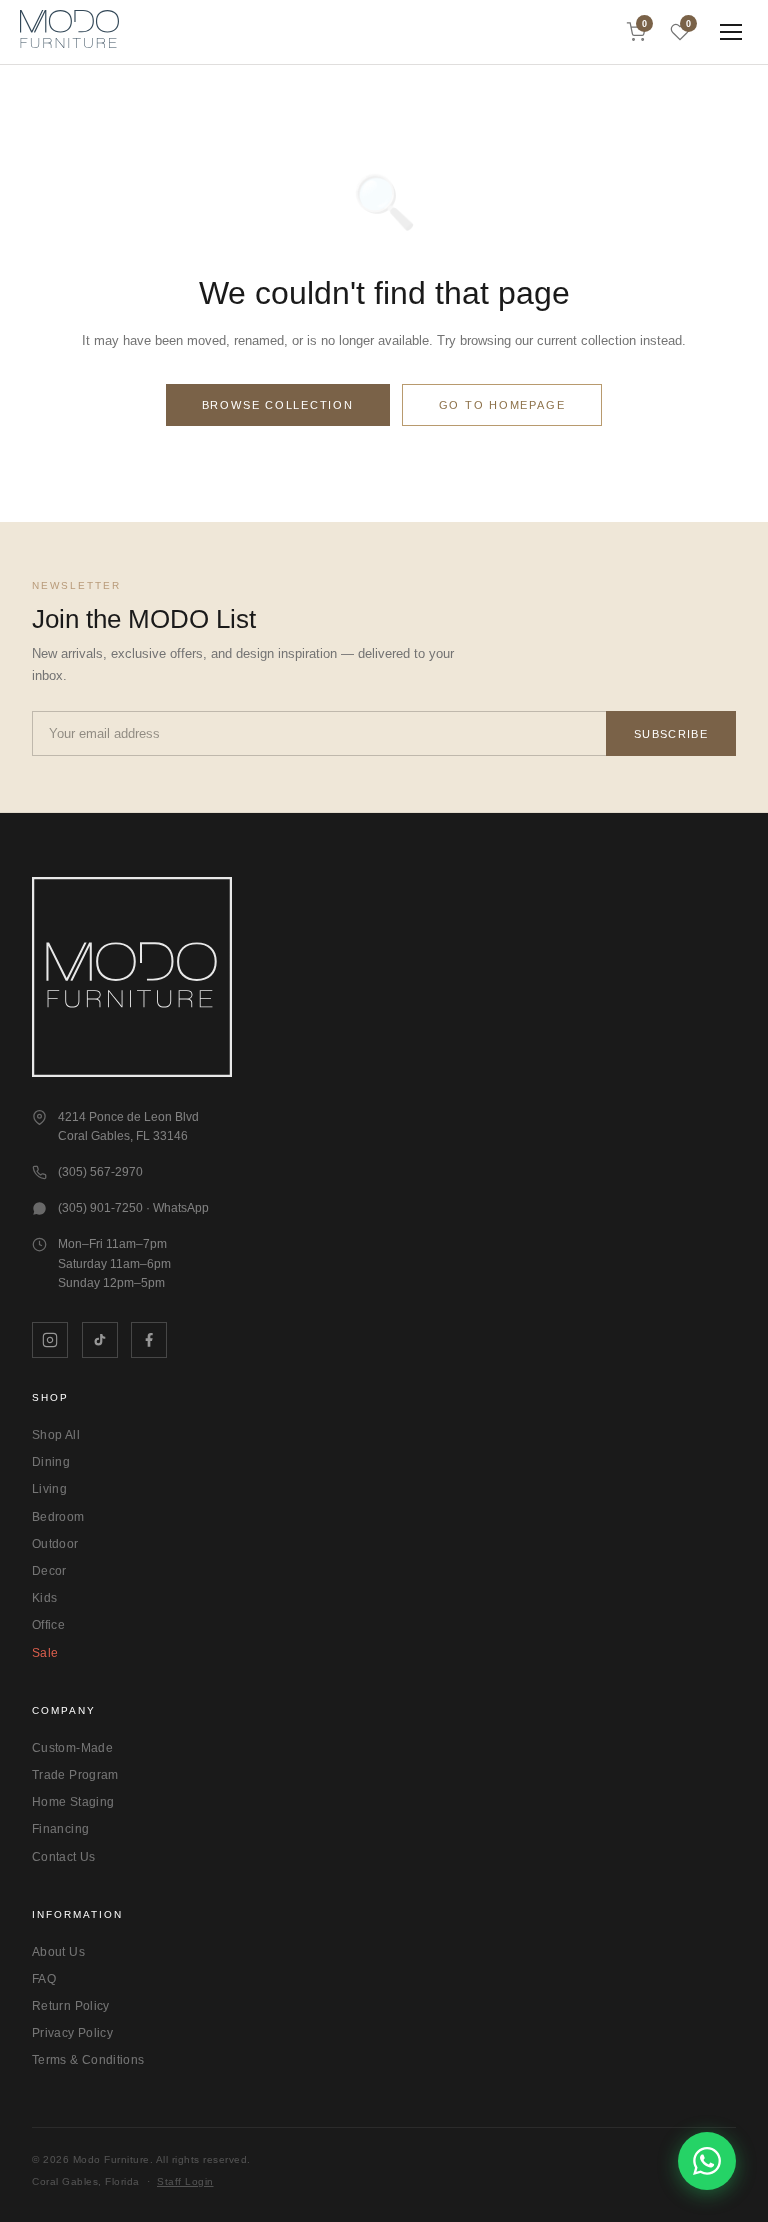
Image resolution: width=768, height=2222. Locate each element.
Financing (60, 1829)
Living (49, 1489)
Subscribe (671, 734)
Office (48, 1625)
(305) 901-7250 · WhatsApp (133, 1208)
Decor (49, 1571)
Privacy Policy (72, 2033)
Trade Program (75, 1775)
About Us (58, 1952)
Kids (44, 1598)
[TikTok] (100, 1340)
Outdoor (55, 1544)
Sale (45, 1653)
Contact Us (64, 1857)
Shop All (56, 1435)
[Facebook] (149, 1340)
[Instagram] (50, 1340)
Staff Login (185, 2181)
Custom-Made (72, 1748)
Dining (51, 1462)
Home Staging (73, 1802)
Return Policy (71, 2006)
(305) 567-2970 (100, 1172)
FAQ (44, 1979)
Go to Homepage (502, 405)
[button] (69, 32)
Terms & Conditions (88, 2060)
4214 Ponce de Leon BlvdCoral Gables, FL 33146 (128, 1127)
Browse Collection (278, 405)
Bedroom (58, 1517)
